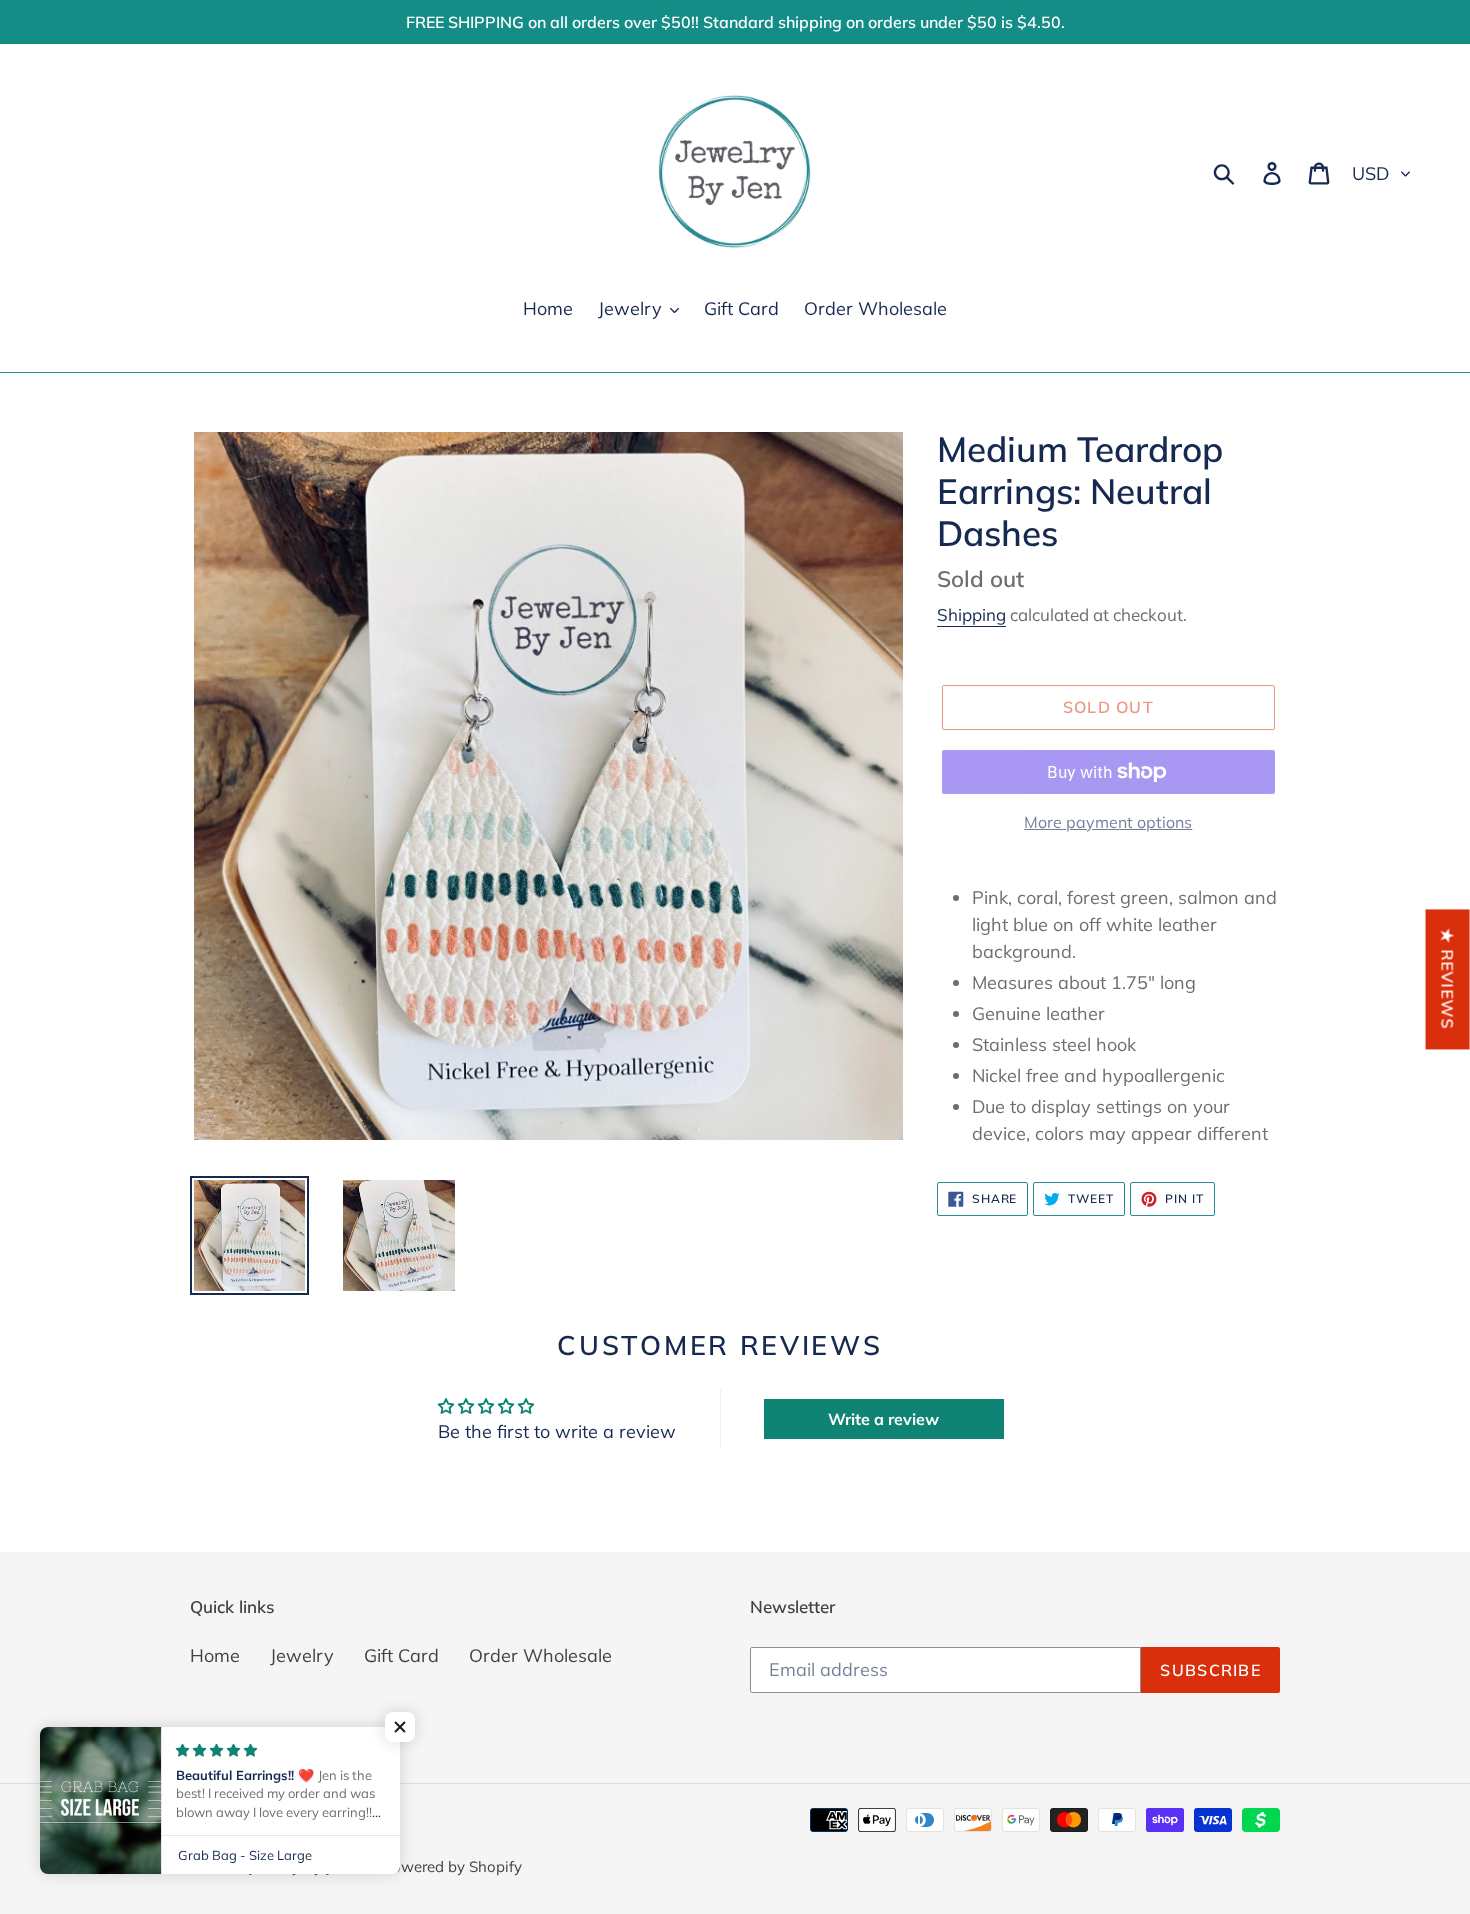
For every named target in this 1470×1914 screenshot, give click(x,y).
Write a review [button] (883, 1419)
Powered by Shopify (452, 1866)
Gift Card (401, 1655)
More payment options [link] (1108, 822)
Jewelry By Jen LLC (313, 1866)
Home (215, 1655)
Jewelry (302, 1655)
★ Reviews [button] (1448, 979)
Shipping (971, 614)
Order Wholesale (540, 1655)
